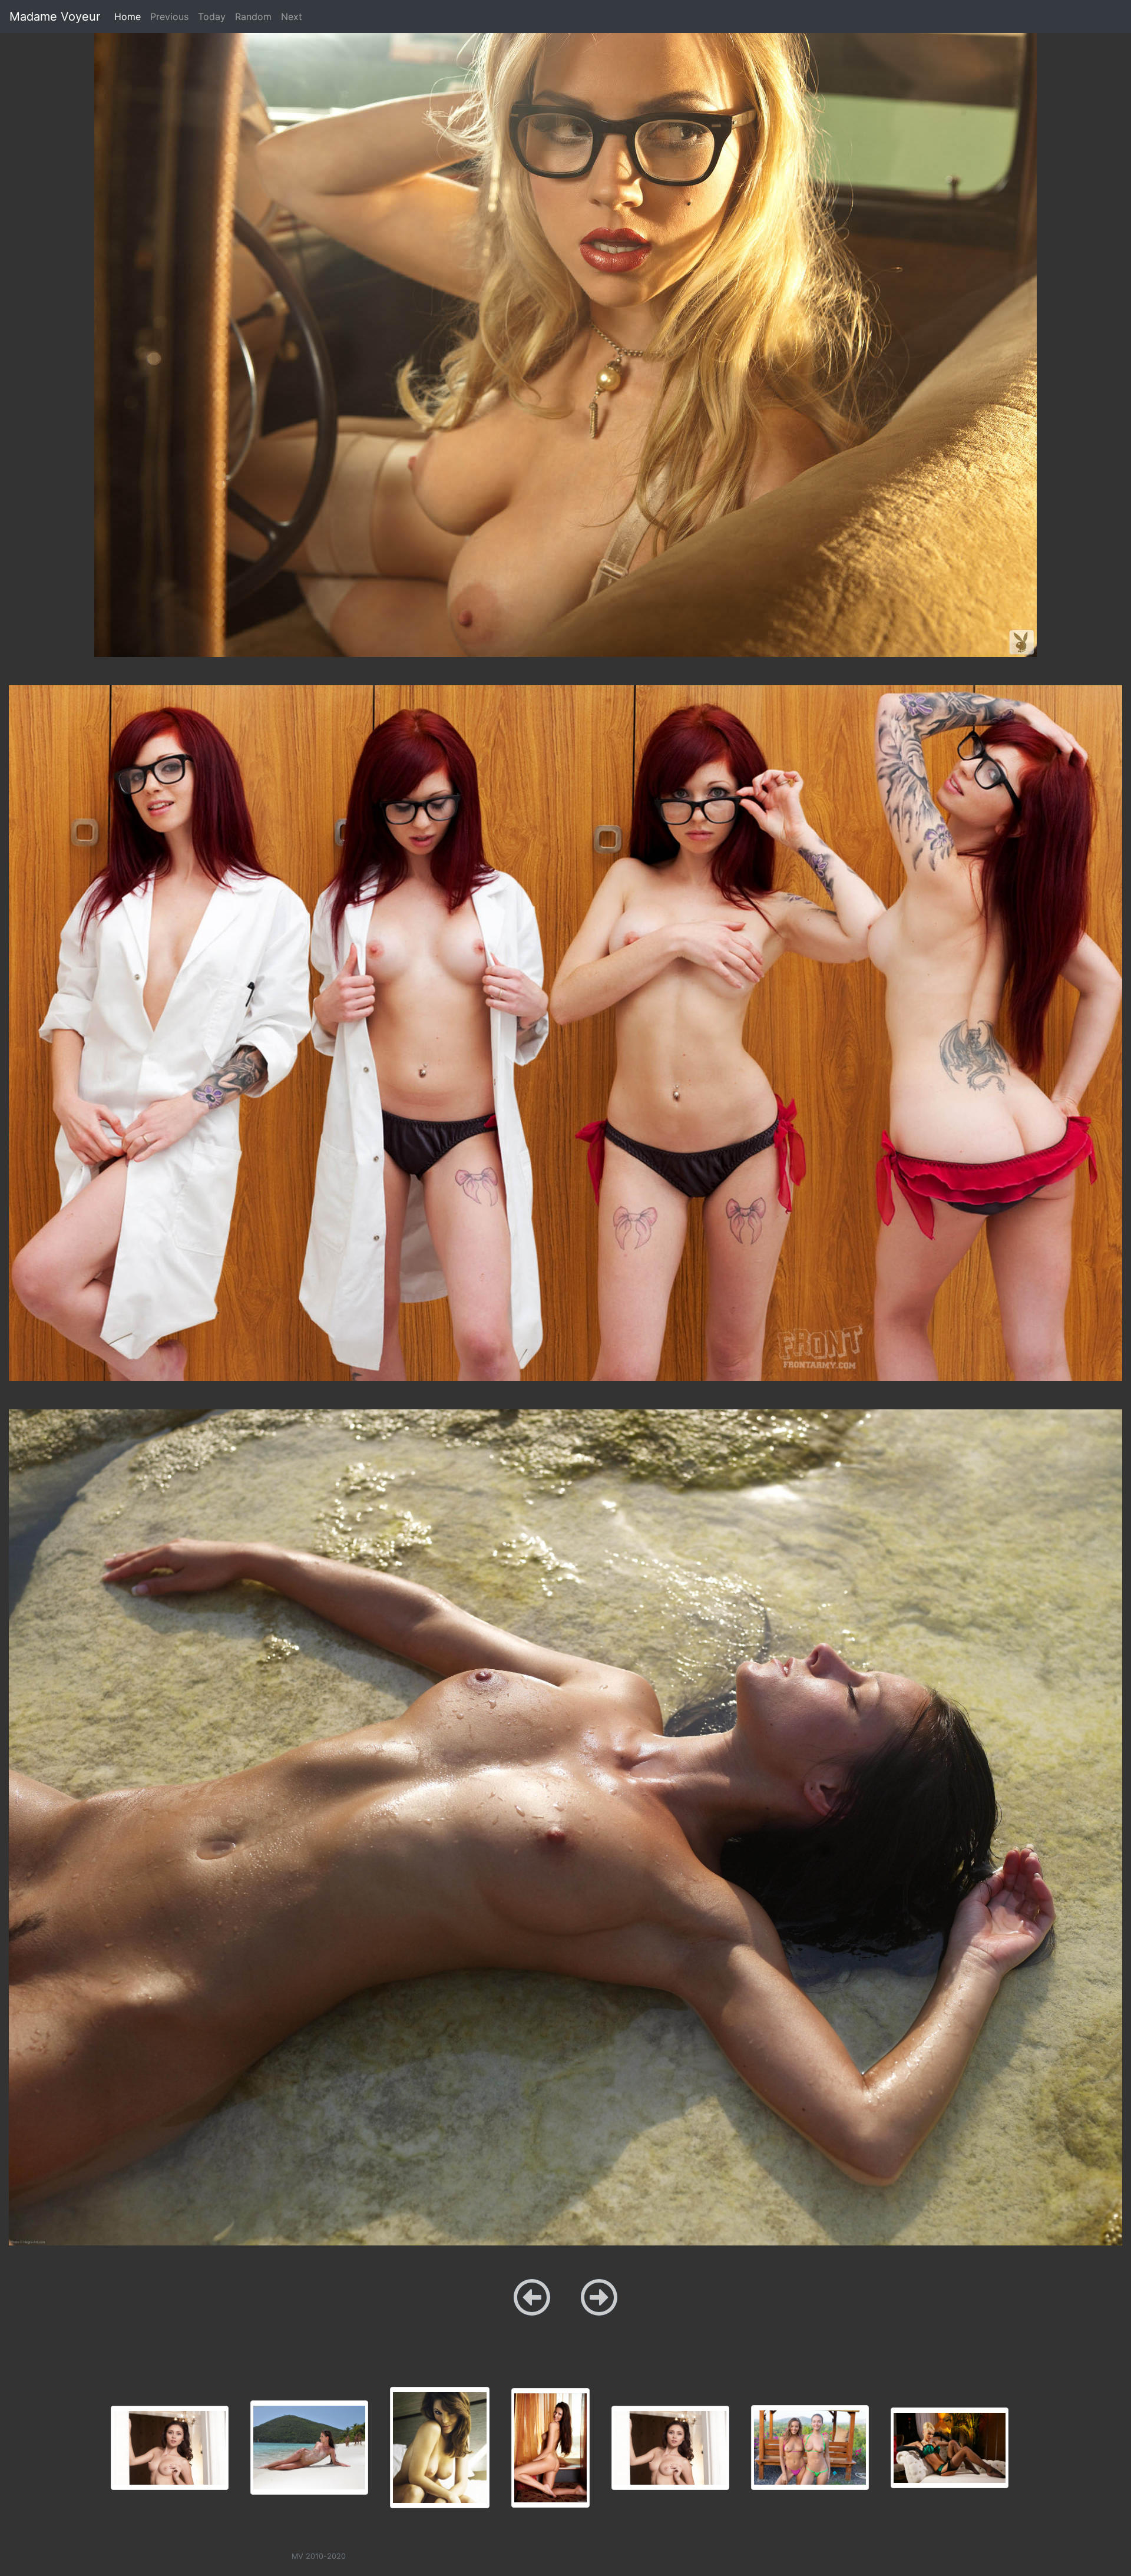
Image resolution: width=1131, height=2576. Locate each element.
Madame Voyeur (55, 16)
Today (212, 16)
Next (292, 16)
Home (130, 16)
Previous (169, 16)
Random (253, 16)
